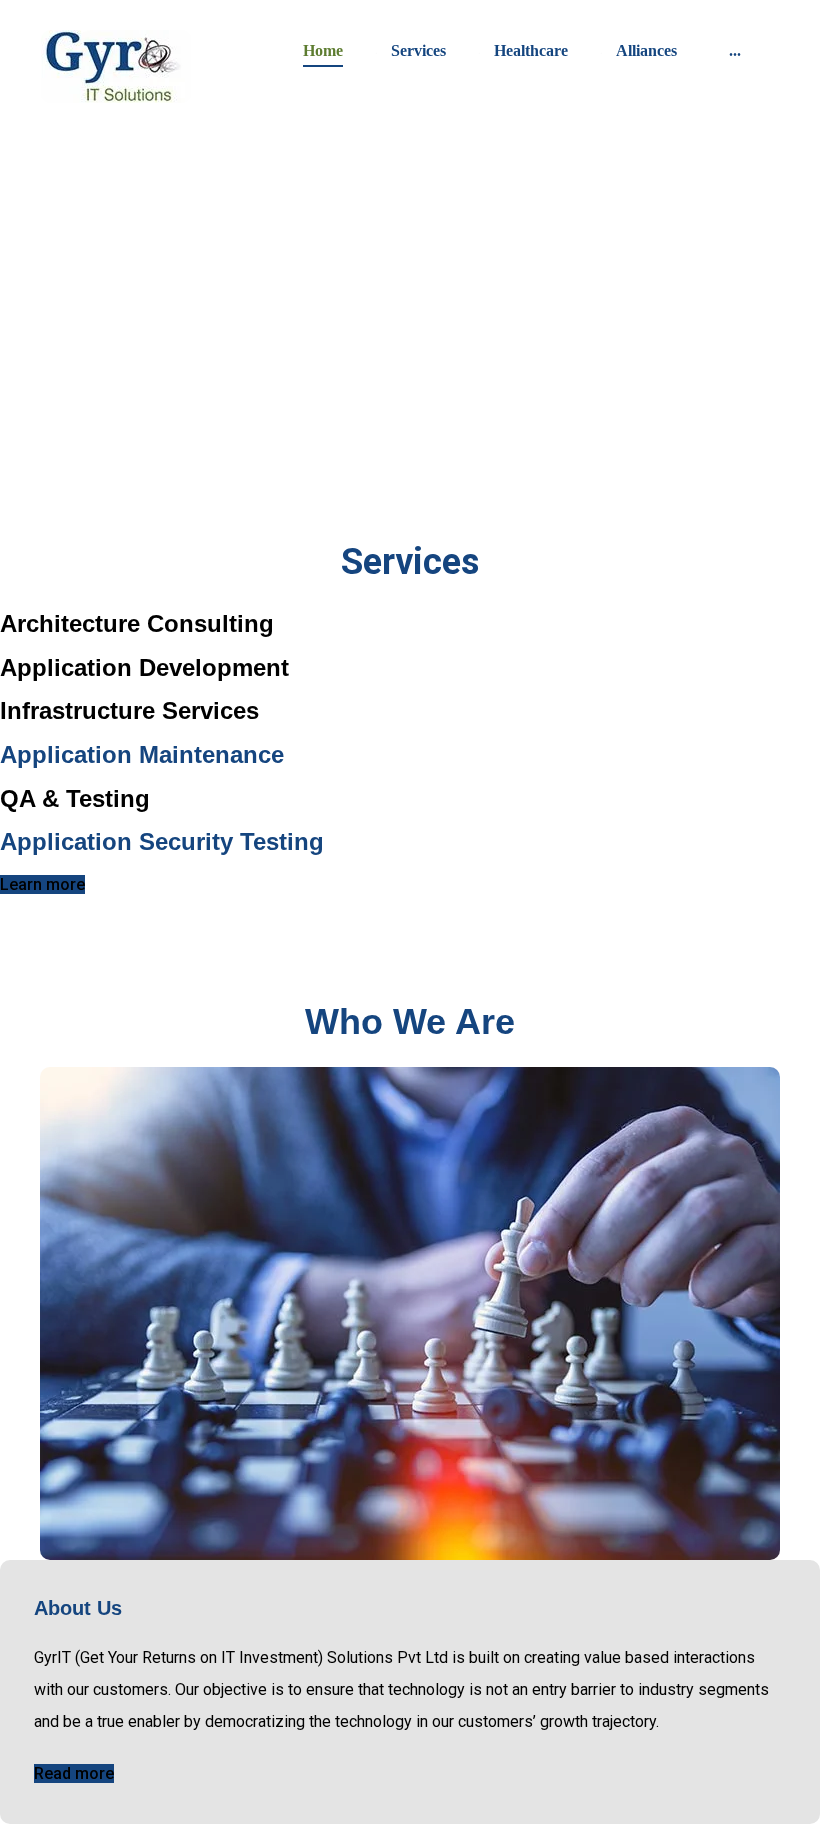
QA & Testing (75, 798)
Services (418, 50)
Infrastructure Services (129, 710)
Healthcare (531, 50)
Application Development (144, 667)
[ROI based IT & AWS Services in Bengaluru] (116, 66)
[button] (735, 48)
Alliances (646, 50)
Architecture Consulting (137, 623)
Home (323, 50)
